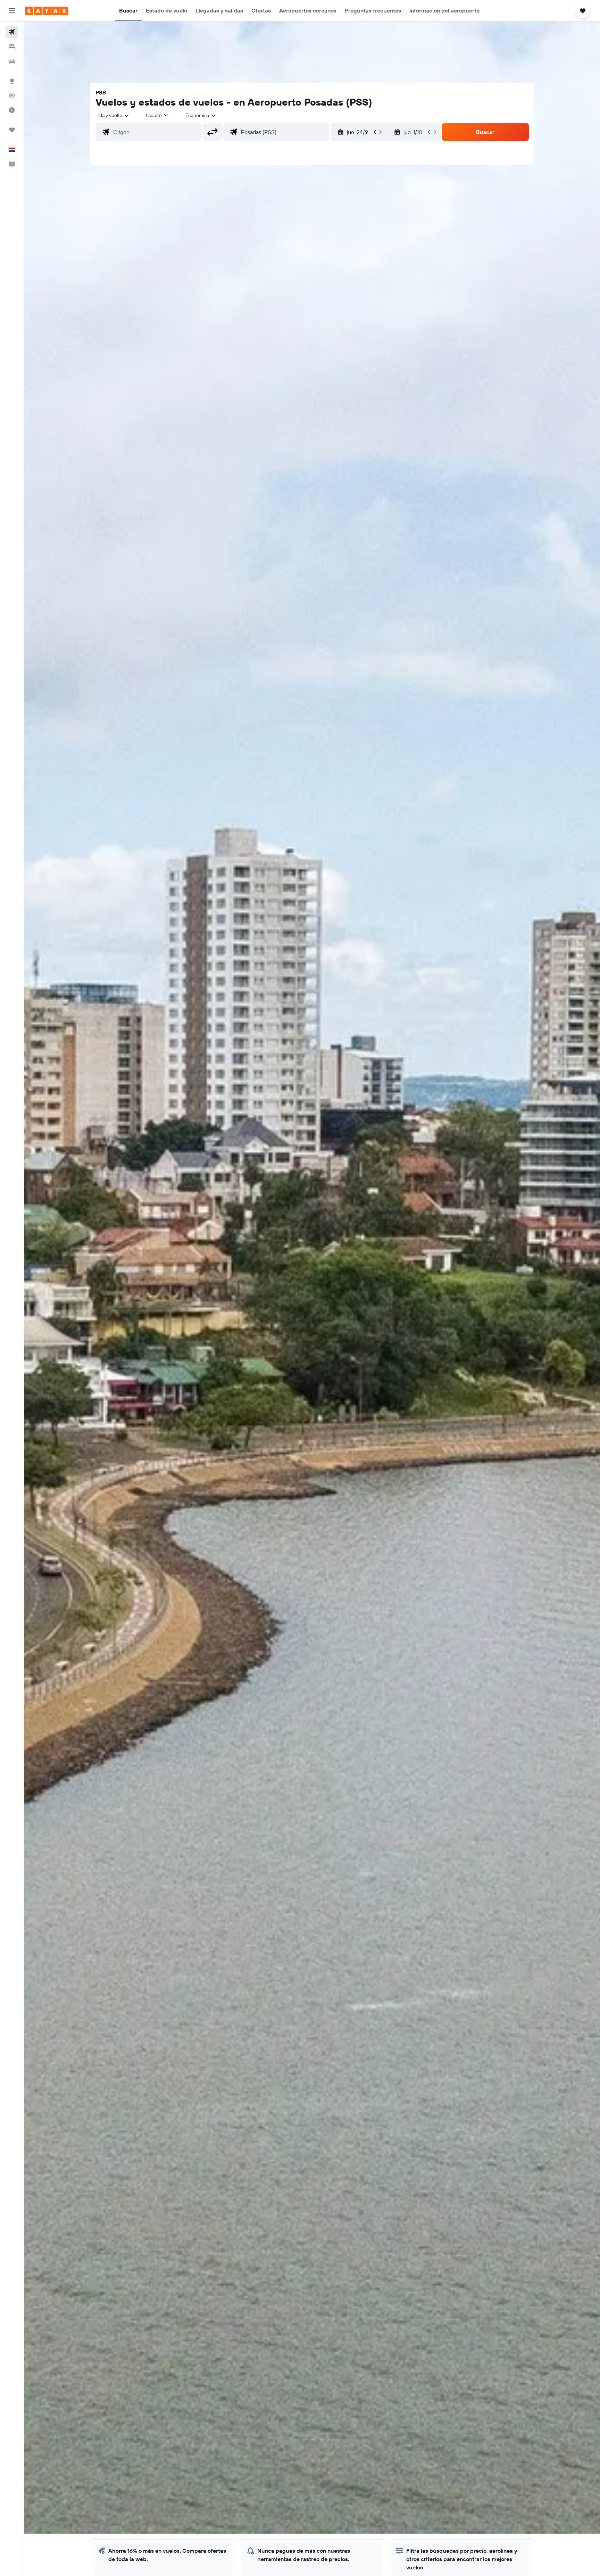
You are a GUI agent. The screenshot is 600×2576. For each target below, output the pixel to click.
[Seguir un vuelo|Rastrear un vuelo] (12, 96)
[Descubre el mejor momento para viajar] (12, 110)
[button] (12, 11)
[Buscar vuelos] (12, 32)
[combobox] (114, 115)
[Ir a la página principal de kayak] (47, 11)
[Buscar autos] (12, 61)
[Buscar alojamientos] (12, 47)
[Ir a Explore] (12, 81)
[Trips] (12, 130)
